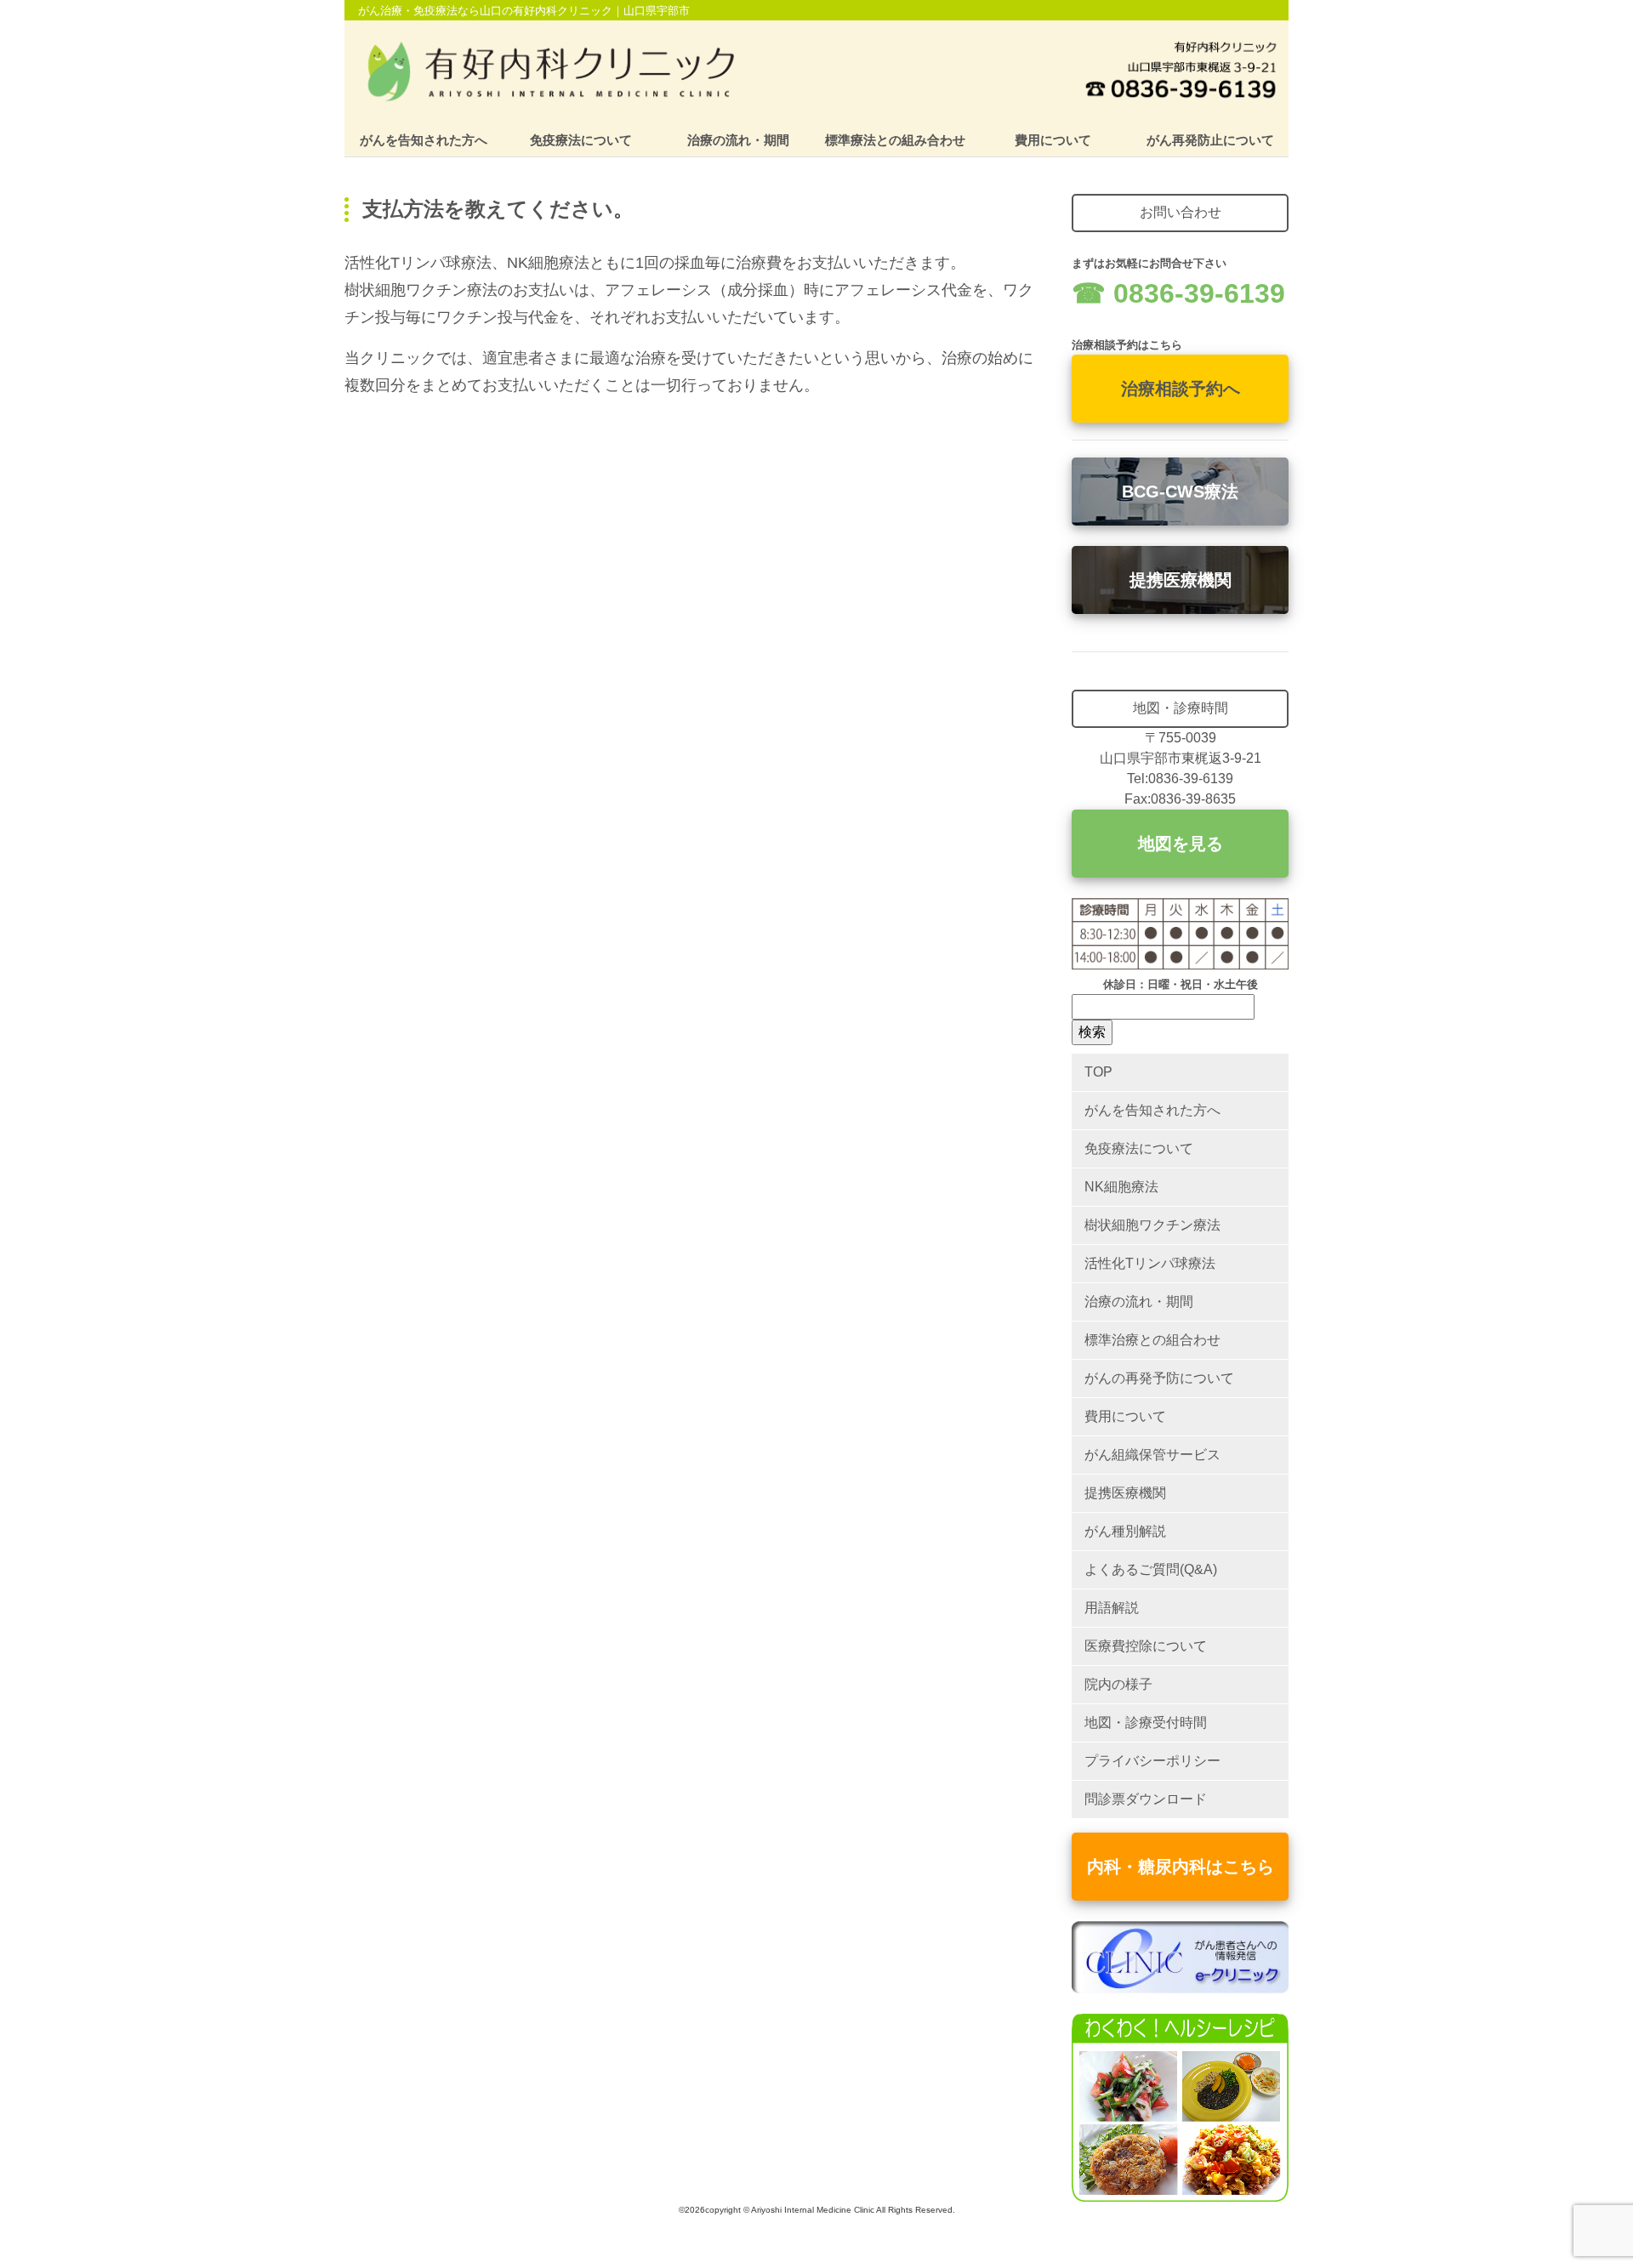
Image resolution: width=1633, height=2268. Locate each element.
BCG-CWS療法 (1180, 492)
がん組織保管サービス (1152, 1455)
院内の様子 (1118, 1684)
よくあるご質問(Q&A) (1151, 1569)
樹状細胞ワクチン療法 (1152, 1225)
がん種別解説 (1125, 1531)
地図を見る (1181, 844)
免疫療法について (581, 140)
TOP (1098, 1072)
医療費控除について (1146, 1646)
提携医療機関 (1181, 580)
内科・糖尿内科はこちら (1181, 1867)
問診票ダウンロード (1146, 1799)
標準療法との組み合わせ (895, 140)
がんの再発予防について (1159, 1378)
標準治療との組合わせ (1152, 1340)
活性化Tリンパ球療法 (1150, 1263)
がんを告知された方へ (424, 140)
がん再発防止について (1210, 140)
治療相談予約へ (1181, 389)
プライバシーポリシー (1152, 1761)
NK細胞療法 (1121, 1187)
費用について (1053, 140)
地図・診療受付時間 (1146, 1722)
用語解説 (1112, 1608)
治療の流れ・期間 (738, 140)
